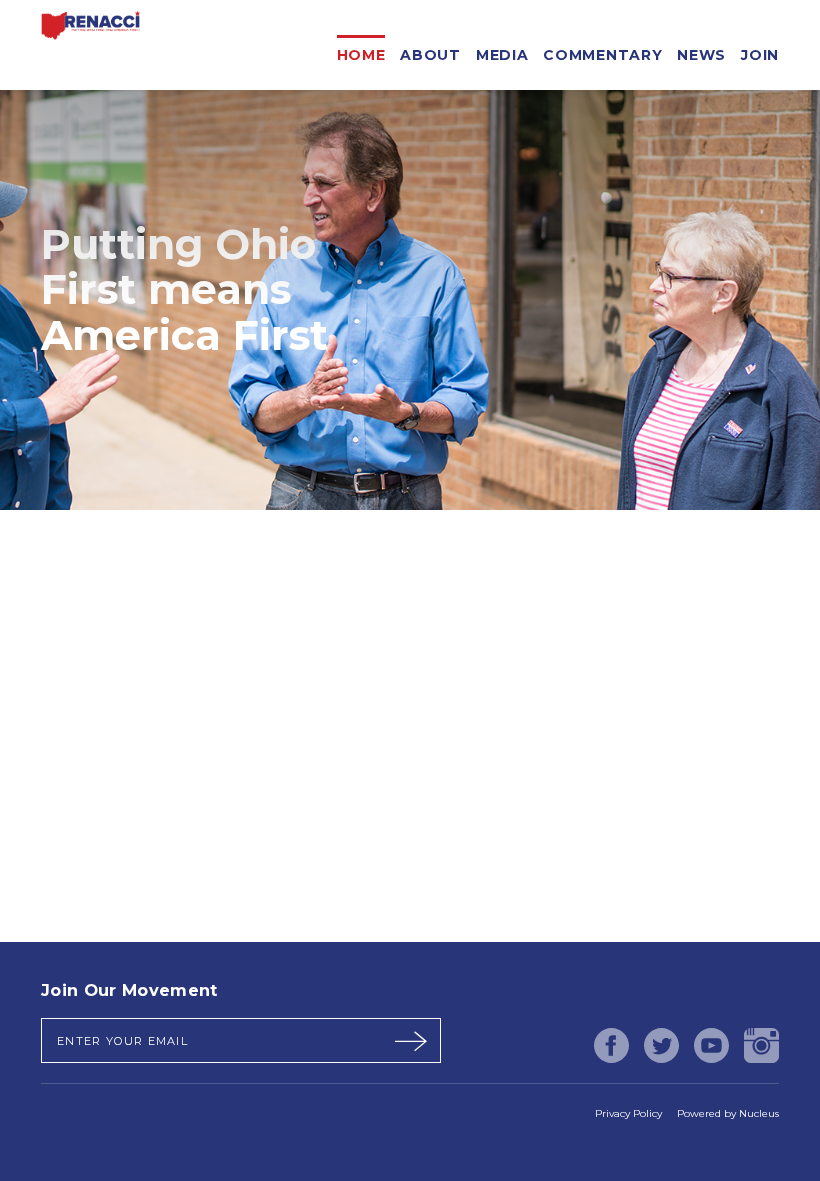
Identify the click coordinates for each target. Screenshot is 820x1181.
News (701, 50)
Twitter (661, 1045)
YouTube (711, 1045)
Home (361, 50)
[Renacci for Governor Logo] (91, 45)
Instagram (761, 1045)
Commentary (602, 50)
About (430, 50)
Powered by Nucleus (728, 1113)
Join (760, 50)
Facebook (611, 1045)
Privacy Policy (628, 1113)
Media (502, 50)
